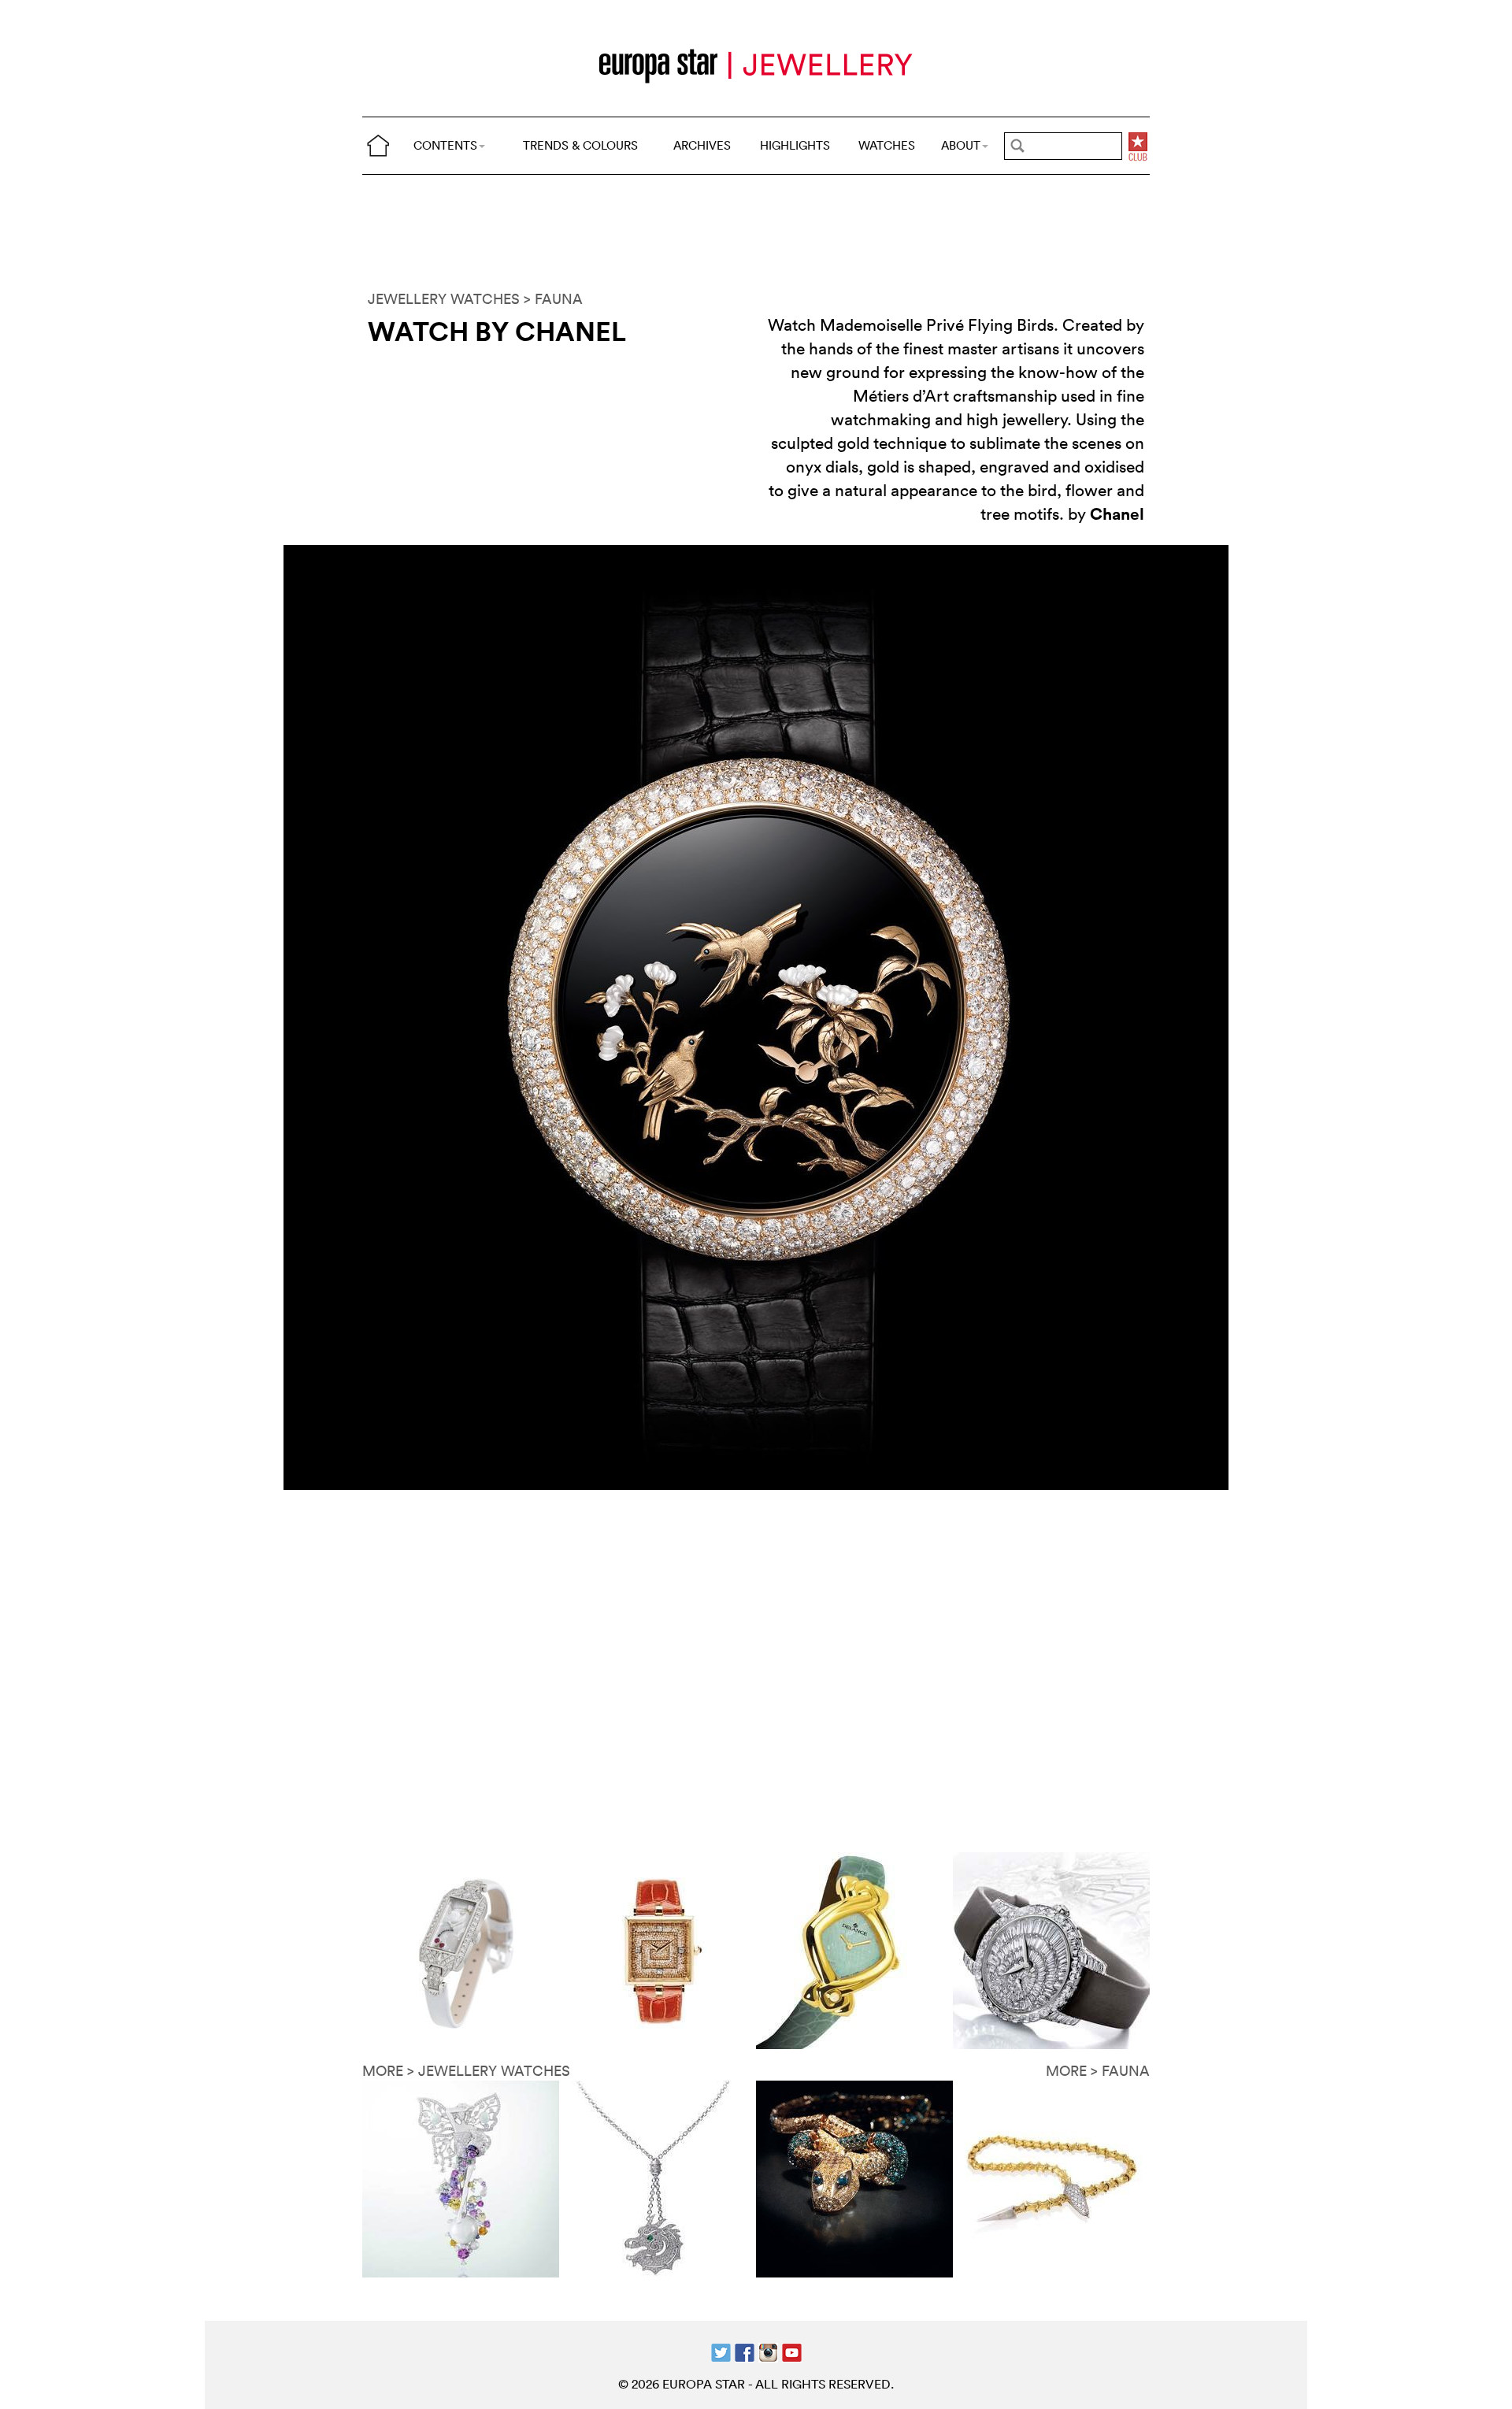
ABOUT (961, 145)
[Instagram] (768, 2351)
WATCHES (887, 145)
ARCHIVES (702, 145)
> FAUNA (553, 299)
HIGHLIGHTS (795, 145)
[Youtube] (792, 2351)
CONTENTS (445, 145)
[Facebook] (745, 2351)
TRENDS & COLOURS (580, 145)
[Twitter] (721, 2351)
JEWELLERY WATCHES (444, 299)
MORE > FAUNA (1098, 2071)
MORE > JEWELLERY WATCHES (466, 2071)
